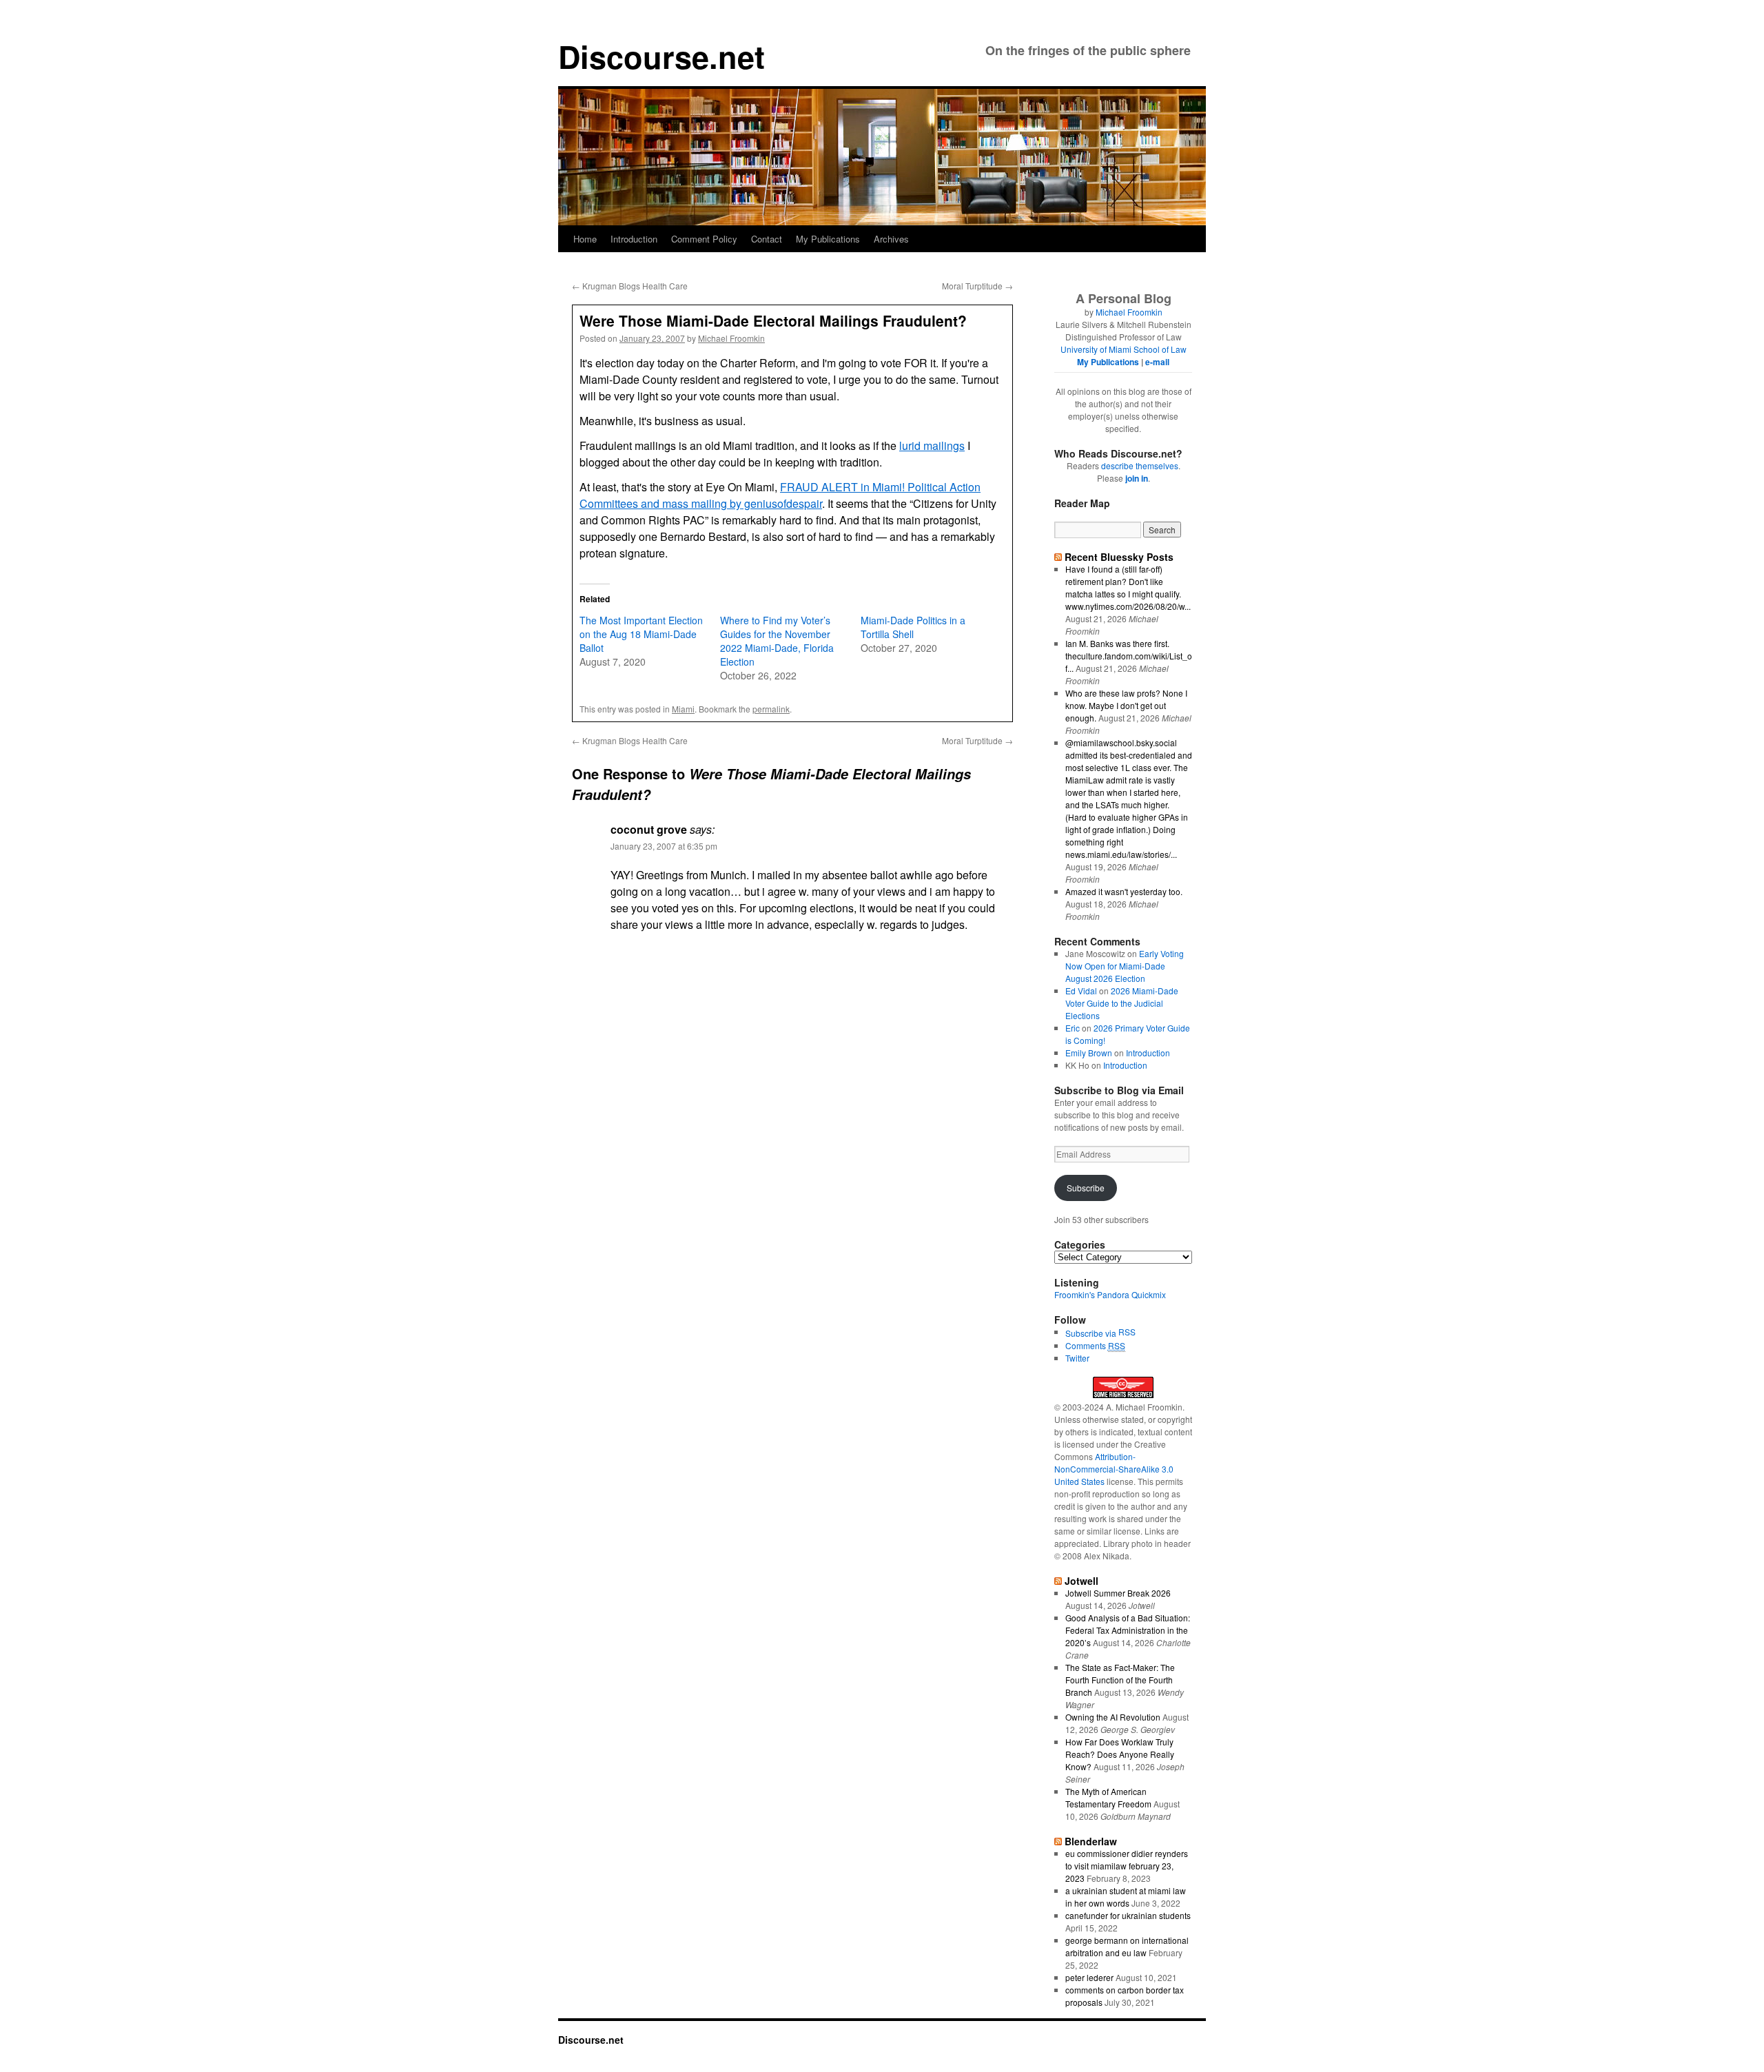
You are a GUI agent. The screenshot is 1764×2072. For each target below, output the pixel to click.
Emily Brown (1089, 1053)
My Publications (828, 239)
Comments (1095, 1345)
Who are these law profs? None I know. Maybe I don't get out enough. (1126, 705)
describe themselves (1140, 465)
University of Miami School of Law (1124, 349)
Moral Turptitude (977, 286)
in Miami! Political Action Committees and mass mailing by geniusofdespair (780, 495)
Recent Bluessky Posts (1119, 557)
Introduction (634, 239)
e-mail (1157, 362)
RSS (1127, 1332)
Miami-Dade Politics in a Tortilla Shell (913, 627)
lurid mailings (932, 445)
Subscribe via (1092, 1333)
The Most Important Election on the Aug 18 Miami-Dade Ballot (641, 634)
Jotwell (1081, 1581)
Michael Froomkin (731, 338)
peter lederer (1089, 1977)
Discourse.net (661, 56)
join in (1137, 478)
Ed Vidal (1081, 991)
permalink (771, 709)
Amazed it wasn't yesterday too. (1124, 891)
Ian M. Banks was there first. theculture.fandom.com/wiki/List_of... (1129, 656)
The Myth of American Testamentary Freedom (1108, 1797)
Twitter (1077, 1358)
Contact (767, 239)
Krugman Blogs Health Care (630, 286)
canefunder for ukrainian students (1128, 1915)
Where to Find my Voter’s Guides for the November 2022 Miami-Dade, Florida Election (777, 641)
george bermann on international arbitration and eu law (1127, 1946)
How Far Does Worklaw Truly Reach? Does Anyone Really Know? (1120, 1754)
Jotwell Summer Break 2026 (1118, 1593)
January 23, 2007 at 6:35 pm (664, 846)
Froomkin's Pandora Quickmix (1110, 1294)
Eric (1073, 1028)
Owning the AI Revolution (1113, 1717)
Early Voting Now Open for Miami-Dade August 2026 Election (1125, 966)
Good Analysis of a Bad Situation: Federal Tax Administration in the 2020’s (1128, 1630)
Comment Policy (704, 239)
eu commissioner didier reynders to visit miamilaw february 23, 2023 (1127, 1866)
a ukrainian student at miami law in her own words (1126, 1897)
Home (585, 239)
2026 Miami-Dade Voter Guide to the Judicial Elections (1122, 1003)
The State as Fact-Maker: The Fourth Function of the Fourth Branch (1120, 1680)
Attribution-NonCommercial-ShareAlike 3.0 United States (1114, 1469)
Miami (683, 709)
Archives (891, 239)
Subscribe (1086, 1188)
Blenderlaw (1091, 1841)
